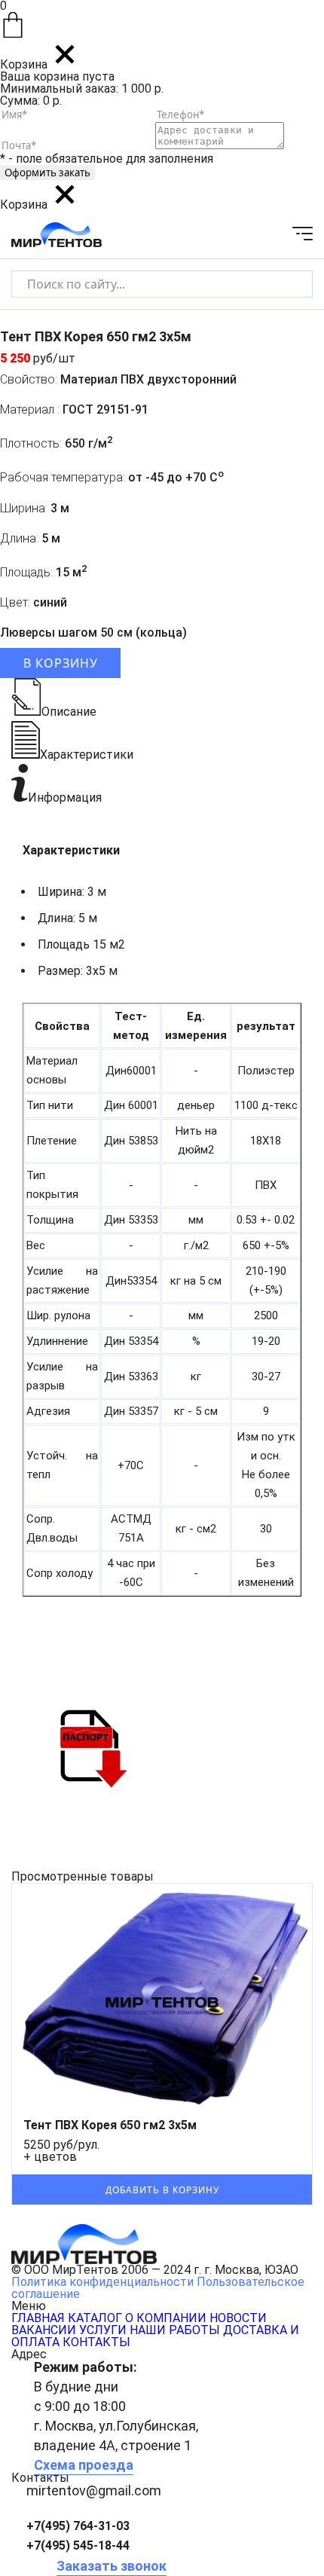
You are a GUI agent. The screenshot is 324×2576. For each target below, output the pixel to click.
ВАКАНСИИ (44, 2330)
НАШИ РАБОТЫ (175, 2330)
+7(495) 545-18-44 (78, 2545)
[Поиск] (288, 284)
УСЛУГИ (103, 2330)
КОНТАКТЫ (96, 2342)
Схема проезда (84, 2465)
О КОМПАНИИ (166, 2318)
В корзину (61, 663)
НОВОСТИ (238, 2318)
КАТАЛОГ (95, 2318)
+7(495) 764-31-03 (78, 2526)
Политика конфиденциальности (102, 2282)
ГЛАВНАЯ (38, 2318)
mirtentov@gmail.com (94, 2490)
